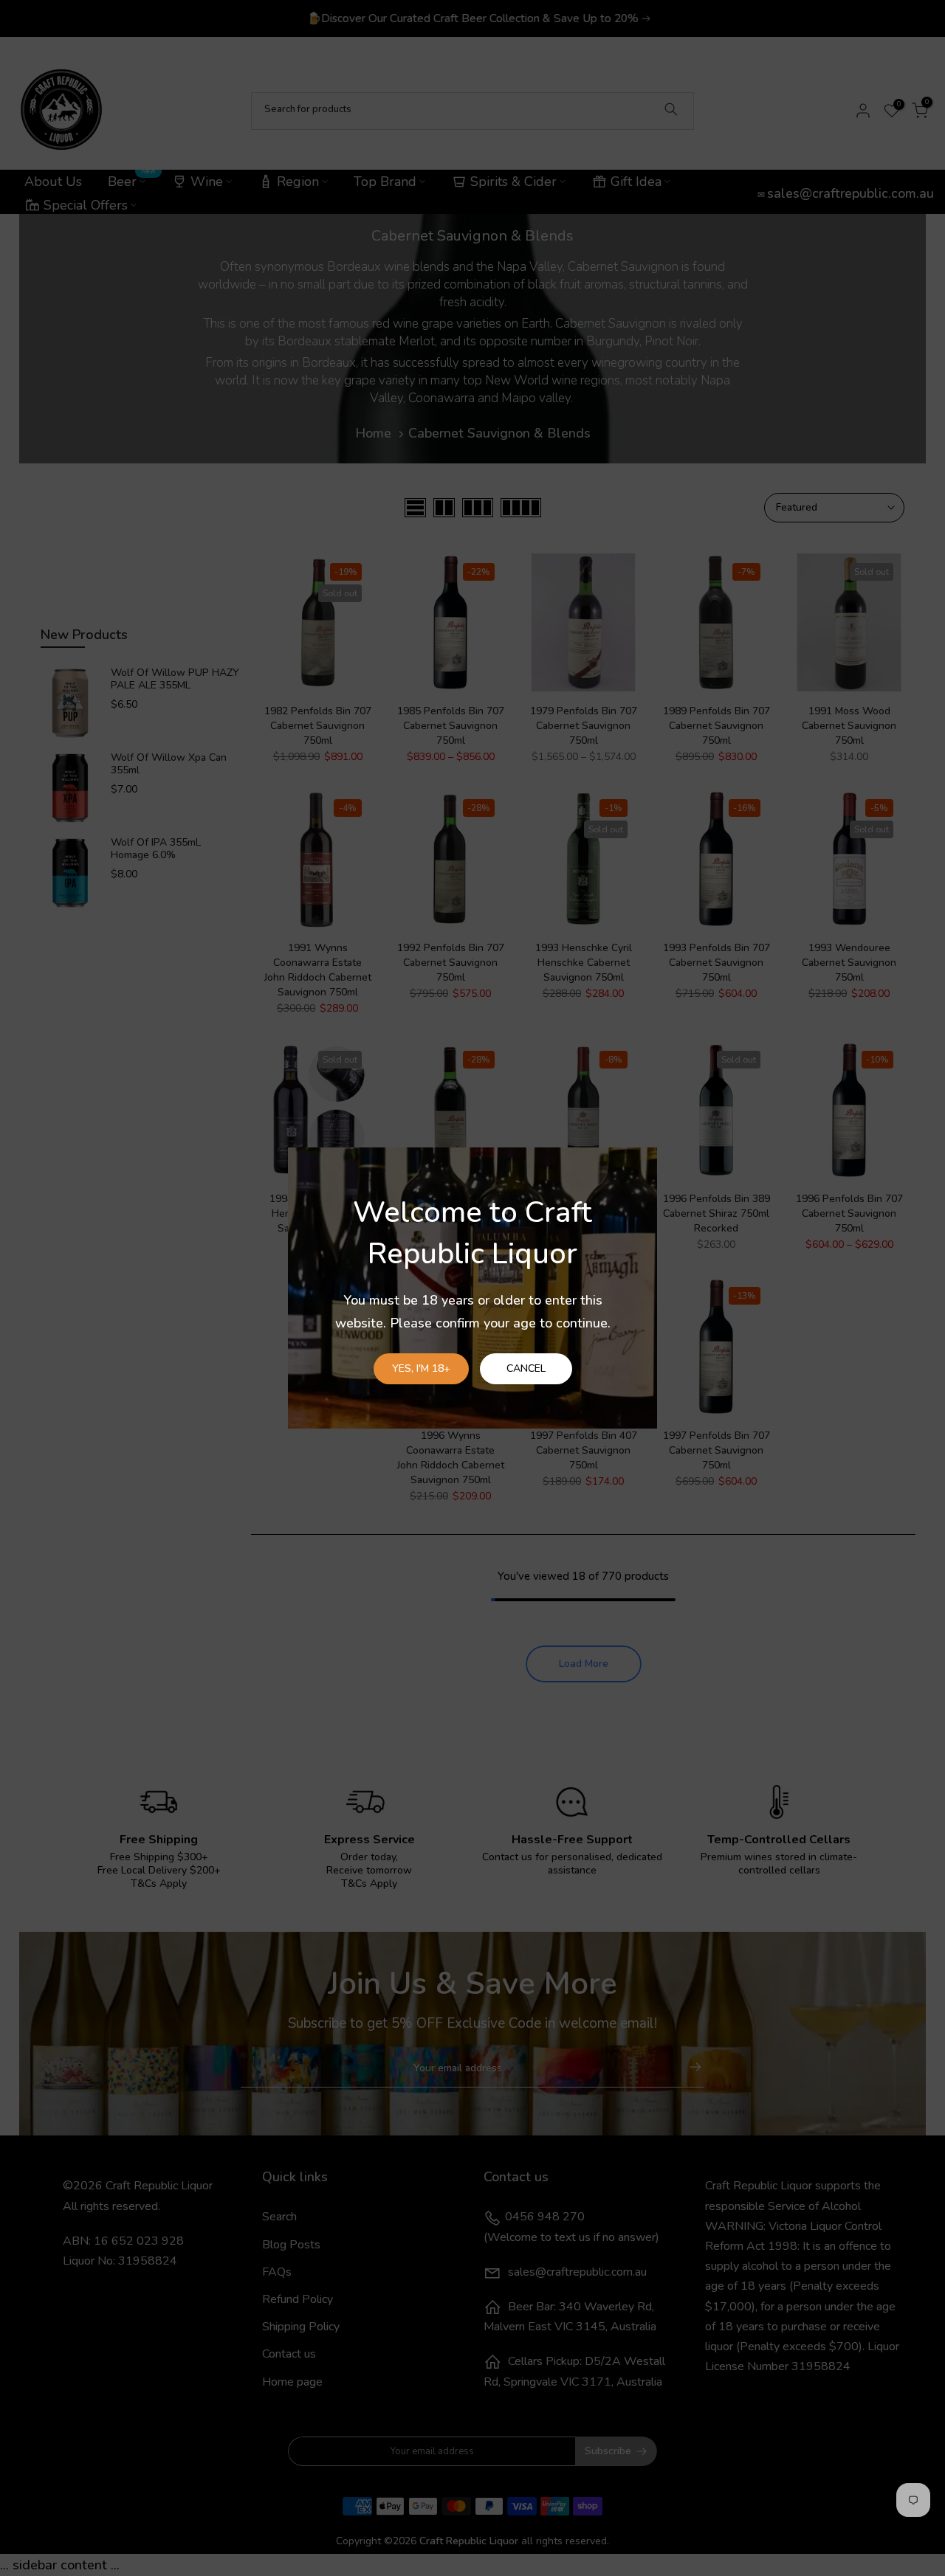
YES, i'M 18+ (421, 1368)
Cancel (526, 1368)
